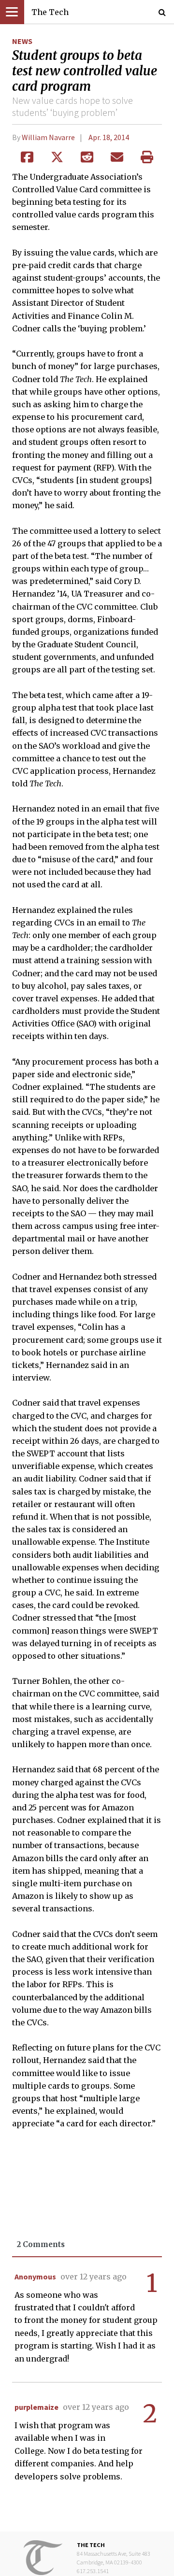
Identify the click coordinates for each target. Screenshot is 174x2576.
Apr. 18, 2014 (109, 137)
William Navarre (48, 137)
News (22, 41)
